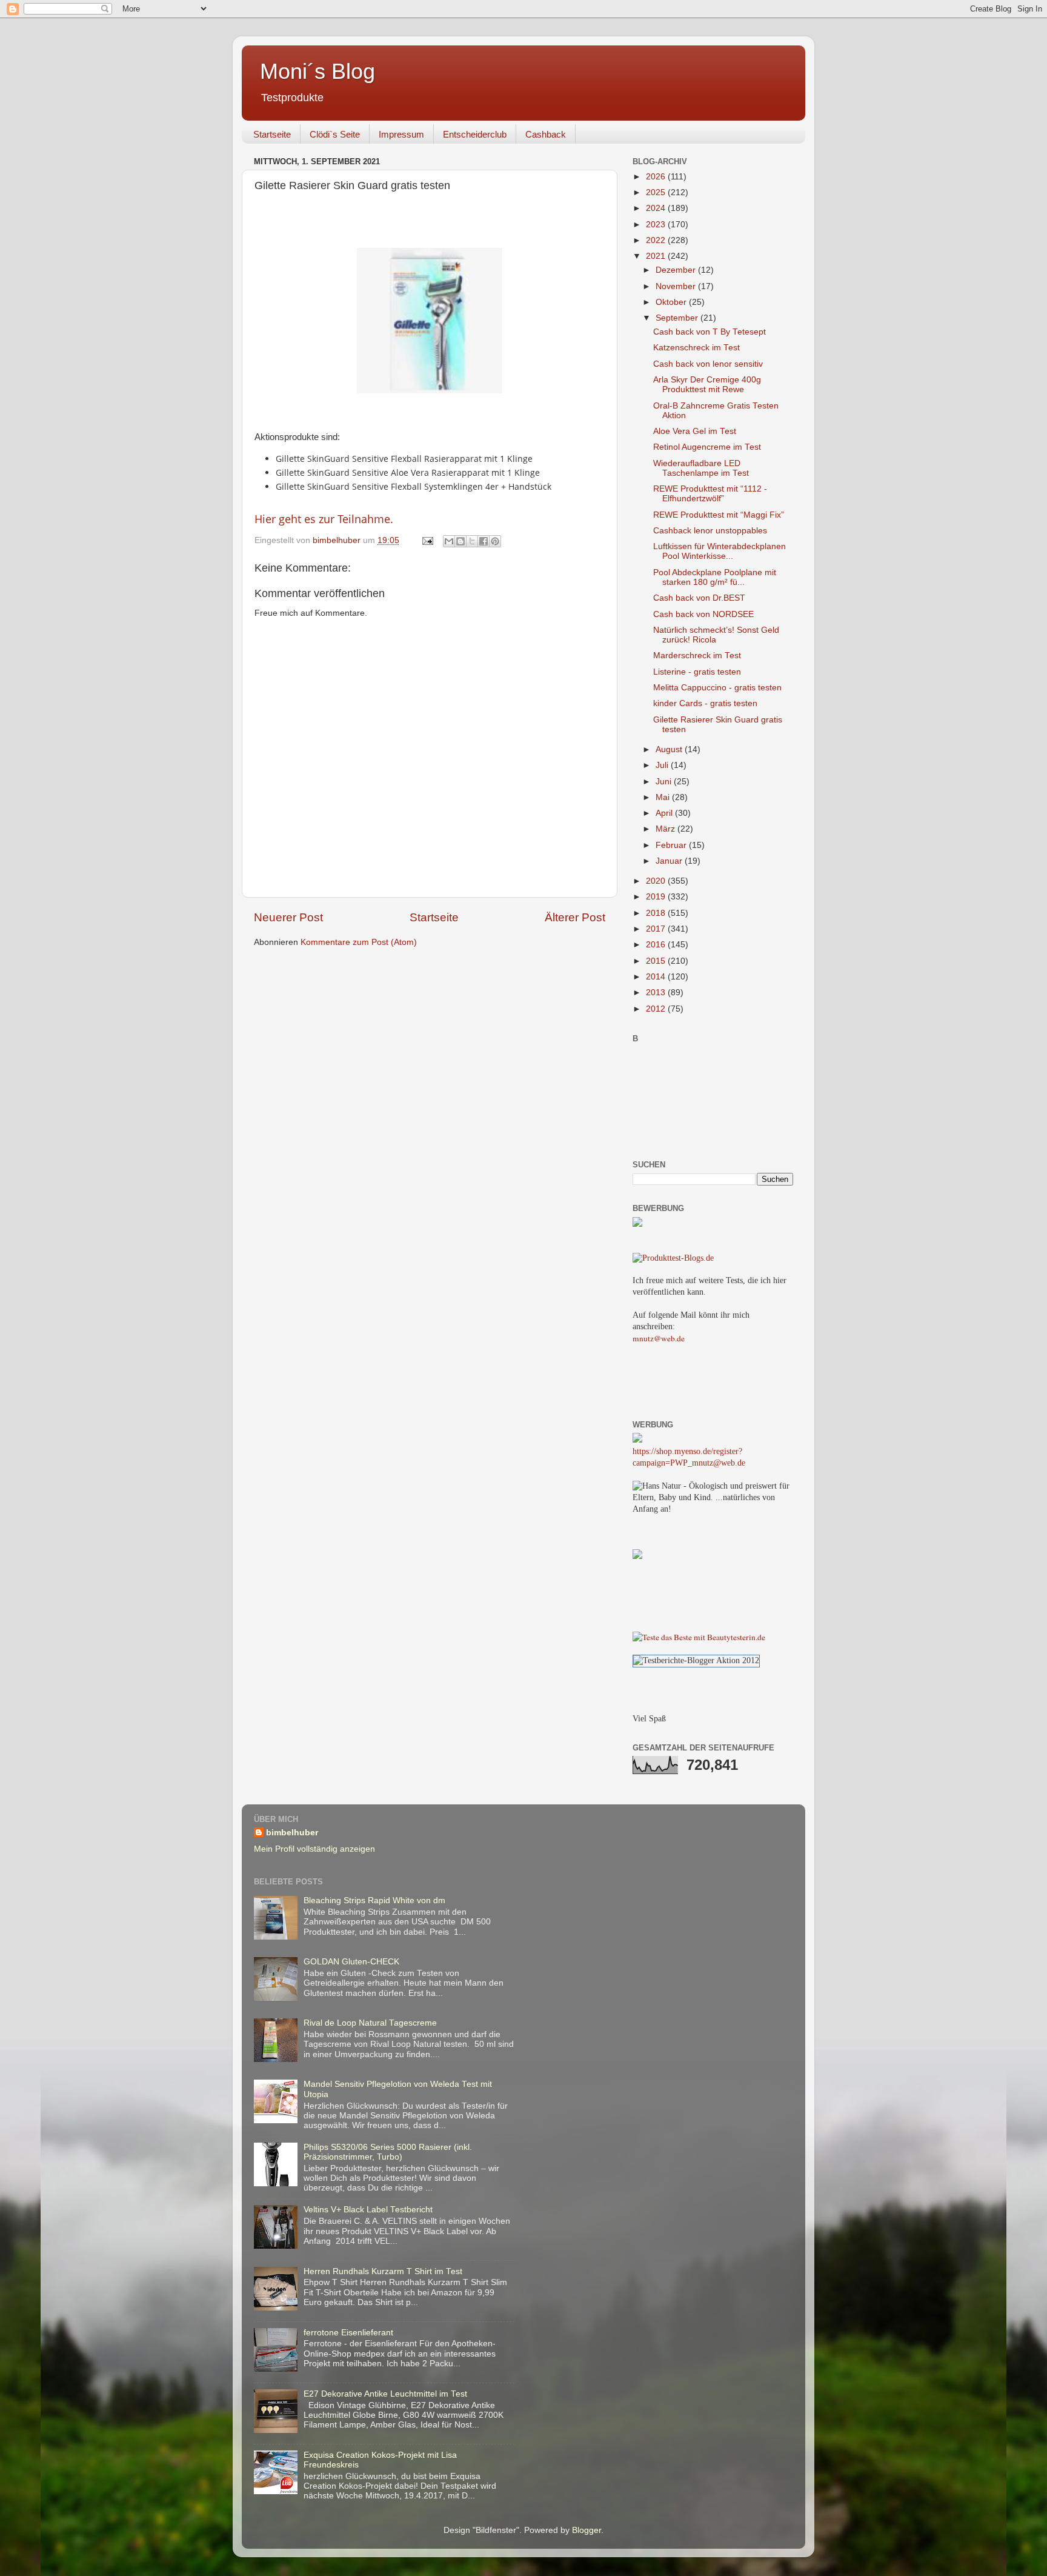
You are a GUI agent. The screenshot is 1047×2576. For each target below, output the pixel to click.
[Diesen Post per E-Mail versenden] (449, 541)
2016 (657, 945)
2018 (657, 913)
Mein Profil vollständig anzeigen (314, 1849)
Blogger (587, 2530)
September (678, 318)
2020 (657, 881)
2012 (657, 1009)
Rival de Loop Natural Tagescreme (370, 2023)
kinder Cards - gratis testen (705, 703)
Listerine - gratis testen (697, 672)
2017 (657, 929)
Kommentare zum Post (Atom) (359, 942)
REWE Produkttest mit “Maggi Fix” (719, 515)
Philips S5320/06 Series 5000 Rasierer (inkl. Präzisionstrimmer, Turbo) (388, 2152)
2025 (657, 192)
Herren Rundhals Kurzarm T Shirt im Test (383, 2271)
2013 (657, 993)
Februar (672, 845)
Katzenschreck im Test (696, 348)
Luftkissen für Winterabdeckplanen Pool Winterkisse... (720, 551)
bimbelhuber (292, 1833)
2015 (657, 961)
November (677, 286)
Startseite (272, 134)
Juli (663, 765)
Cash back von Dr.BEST (699, 598)
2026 (657, 177)
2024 (657, 208)
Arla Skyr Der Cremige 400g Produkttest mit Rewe (707, 385)
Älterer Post (575, 917)
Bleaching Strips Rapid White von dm (374, 1900)
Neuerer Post (288, 917)
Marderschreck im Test (697, 656)
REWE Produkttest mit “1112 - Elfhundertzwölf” (710, 494)
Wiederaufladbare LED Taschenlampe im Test (701, 468)
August (670, 749)
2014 (657, 977)
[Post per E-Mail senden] (427, 540)
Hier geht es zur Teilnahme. (324, 519)
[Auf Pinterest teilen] (495, 541)
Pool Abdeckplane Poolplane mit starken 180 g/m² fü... (715, 577)
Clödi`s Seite (335, 134)
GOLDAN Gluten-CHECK (351, 1962)
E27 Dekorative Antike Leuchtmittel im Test (385, 2394)
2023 (657, 225)
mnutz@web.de (659, 1338)
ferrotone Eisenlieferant (348, 2333)
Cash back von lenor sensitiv (708, 364)
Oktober (672, 302)
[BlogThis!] (460, 541)
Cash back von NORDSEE (703, 614)
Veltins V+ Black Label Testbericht (368, 2210)
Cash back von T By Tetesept (710, 332)
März (666, 829)
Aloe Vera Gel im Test (695, 431)
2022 (657, 240)
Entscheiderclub (475, 134)
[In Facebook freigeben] (484, 541)
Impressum (401, 134)
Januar (670, 861)
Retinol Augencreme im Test (707, 447)
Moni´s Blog (317, 71)
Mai (664, 797)
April (665, 813)
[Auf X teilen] (472, 541)
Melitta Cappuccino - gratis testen (717, 688)
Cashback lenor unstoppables (710, 531)
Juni (665, 782)
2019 (657, 897)
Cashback (546, 134)
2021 (657, 256)
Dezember (677, 270)
